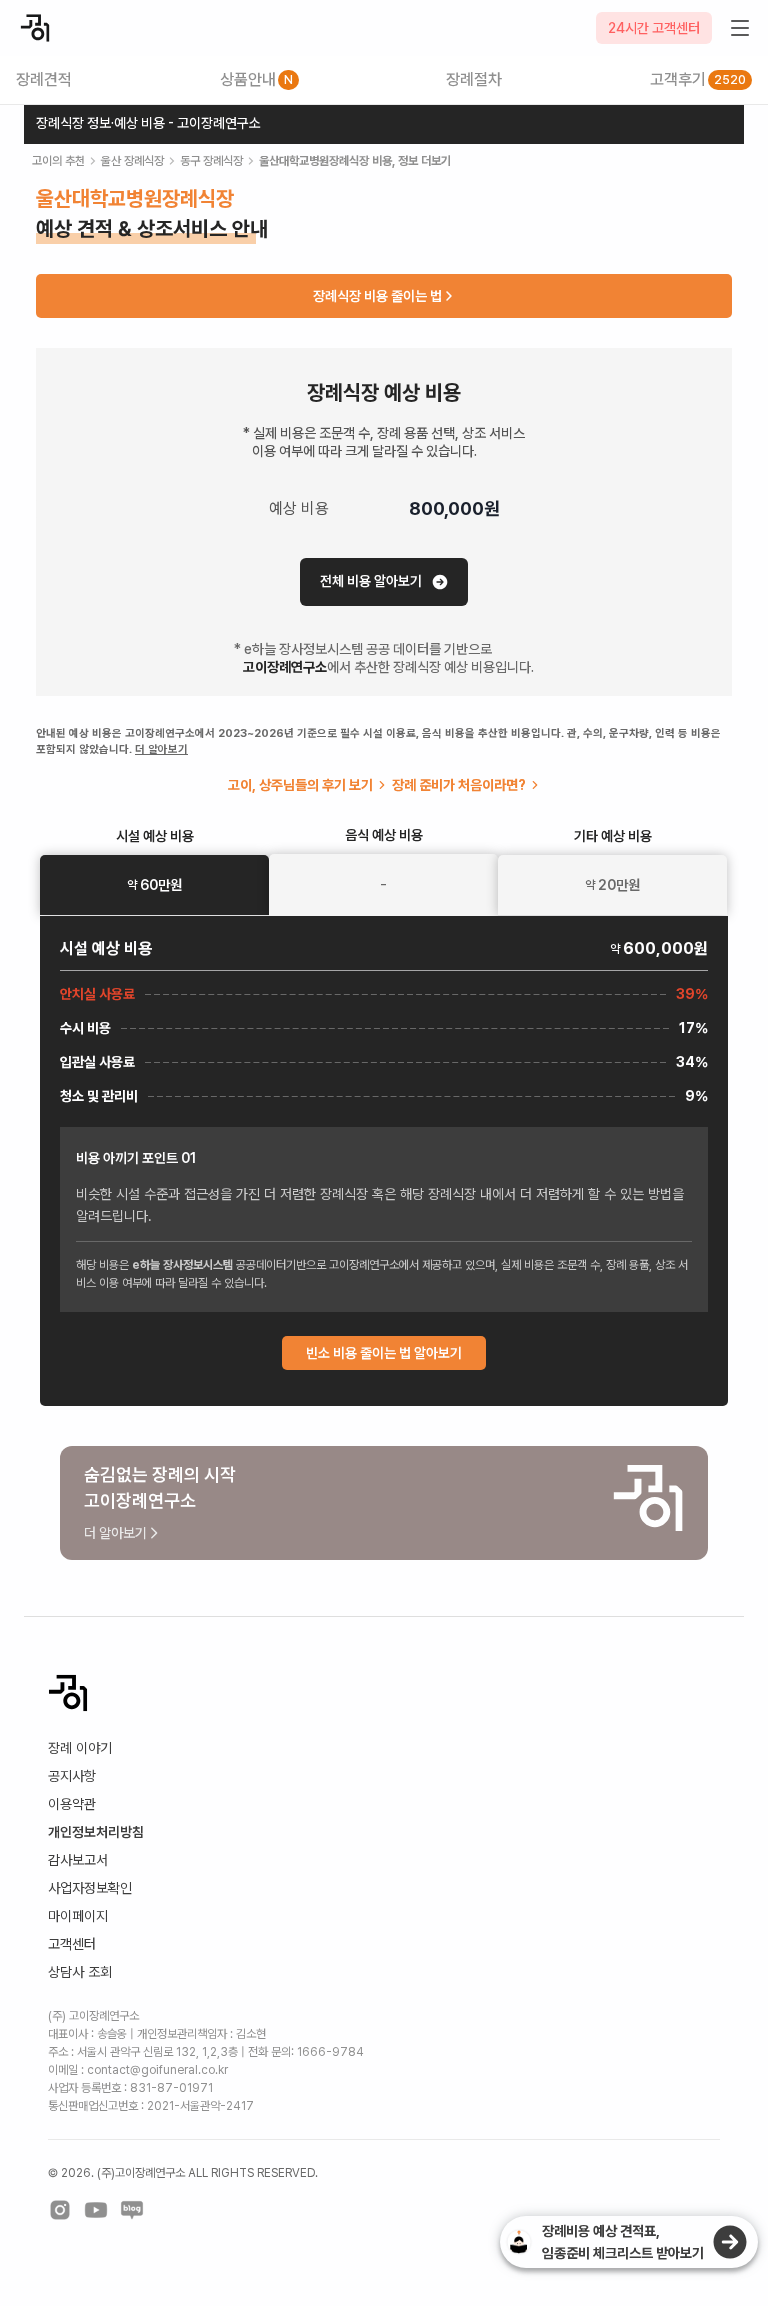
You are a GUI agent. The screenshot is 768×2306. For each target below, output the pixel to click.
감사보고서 (78, 1860)
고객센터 (72, 1944)
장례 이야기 (80, 1748)
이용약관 (72, 1804)
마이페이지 (78, 1916)
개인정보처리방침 (96, 1832)
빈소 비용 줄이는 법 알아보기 (384, 1353)
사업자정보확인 (90, 1888)
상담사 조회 (80, 1972)
